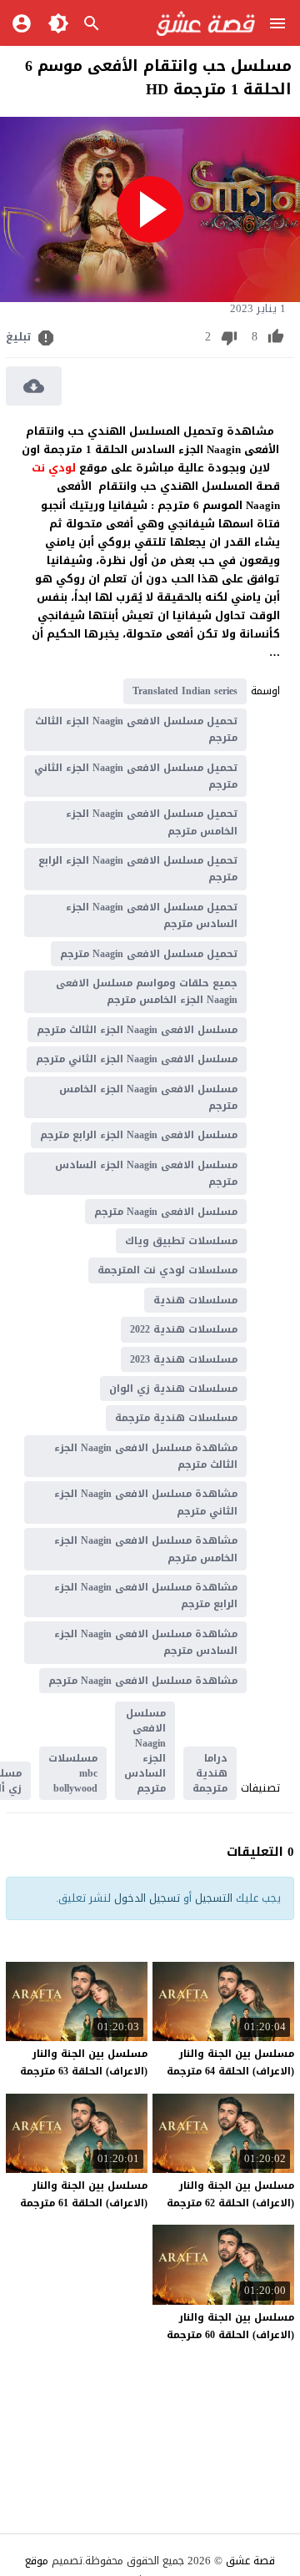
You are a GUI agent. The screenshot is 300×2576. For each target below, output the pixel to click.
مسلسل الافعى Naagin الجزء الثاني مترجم (137, 1059)
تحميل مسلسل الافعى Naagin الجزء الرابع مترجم (138, 869)
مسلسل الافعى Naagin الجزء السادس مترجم (146, 1173)
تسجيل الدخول (147, 1898)
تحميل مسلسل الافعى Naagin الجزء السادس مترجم (152, 915)
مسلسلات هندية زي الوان (173, 1389)
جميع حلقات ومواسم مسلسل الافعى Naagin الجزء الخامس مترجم (147, 991)
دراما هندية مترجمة (210, 1773)
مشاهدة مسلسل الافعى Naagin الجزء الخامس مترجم (146, 1549)
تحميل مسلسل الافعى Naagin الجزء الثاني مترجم (136, 776)
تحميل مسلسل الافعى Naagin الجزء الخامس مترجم (152, 822)
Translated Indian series (185, 691)
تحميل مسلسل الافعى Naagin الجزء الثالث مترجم (136, 729)
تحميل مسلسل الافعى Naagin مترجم (149, 954)
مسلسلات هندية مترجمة (176, 1418)
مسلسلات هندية (195, 1300)
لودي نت (55, 468)
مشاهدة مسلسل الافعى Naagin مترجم (143, 1681)
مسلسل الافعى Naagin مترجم (166, 1212)
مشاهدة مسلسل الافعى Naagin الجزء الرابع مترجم (146, 1596)
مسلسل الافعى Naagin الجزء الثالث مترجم (137, 1030)
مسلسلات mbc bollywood (73, 1773)
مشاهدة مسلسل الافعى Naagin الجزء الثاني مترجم (146, 1502)
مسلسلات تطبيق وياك (181, 1241)
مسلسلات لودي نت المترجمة (167, 1270)
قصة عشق (250, 2561)
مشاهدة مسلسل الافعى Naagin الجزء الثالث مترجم (146, 1456)
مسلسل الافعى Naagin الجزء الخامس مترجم (148, 1097)
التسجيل (214, 1898)
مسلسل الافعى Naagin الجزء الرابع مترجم (139, 1135)
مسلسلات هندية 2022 (184, 1329)
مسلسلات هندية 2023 (184, 1359)
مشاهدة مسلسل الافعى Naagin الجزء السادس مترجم (146, 1642)
